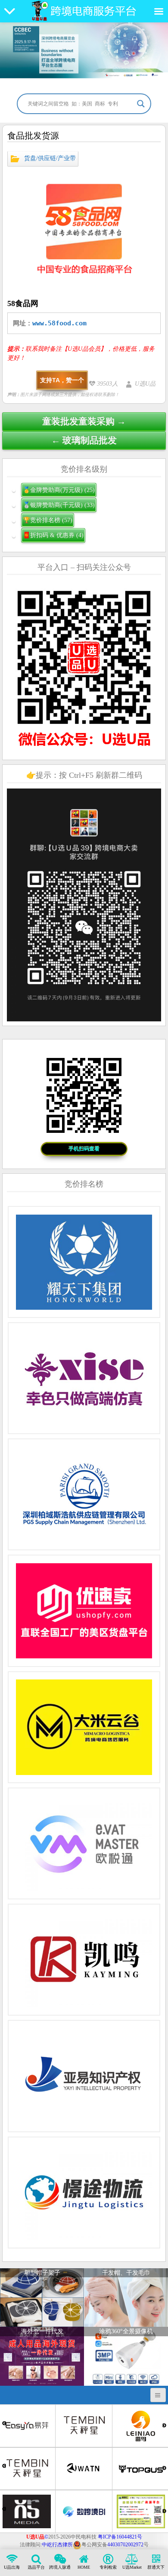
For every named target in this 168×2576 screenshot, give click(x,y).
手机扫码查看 (84, 1149)
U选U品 (145, 384)
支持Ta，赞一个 (62, 380)
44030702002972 (125, 2545)
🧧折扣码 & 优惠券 (53, 535)
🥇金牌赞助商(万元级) (59, 490)
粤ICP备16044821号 (120, 2537)
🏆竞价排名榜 (48, 520)
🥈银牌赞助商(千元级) (59, 505)
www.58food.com (59, 323)
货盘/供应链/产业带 (50, 158)
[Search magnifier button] (141, 104)
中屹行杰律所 (57, 2545)
